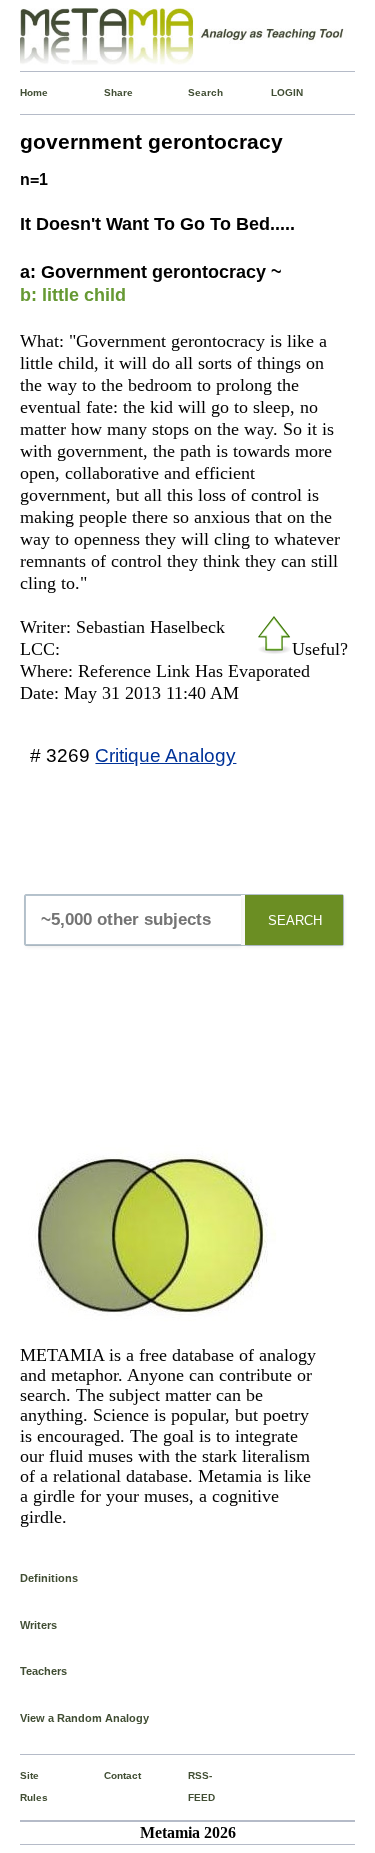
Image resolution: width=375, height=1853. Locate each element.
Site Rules (24, 1786)
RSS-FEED (192, 1786)
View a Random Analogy (84, 1718)
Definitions (49, 1578)
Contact (108, 1775)
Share (108, 92)
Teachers (43, 1671)
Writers (38, 1625)
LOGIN (275, 92)
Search (192, 92)
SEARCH (295, 920)
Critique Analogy (165, 755)
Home (24, 92)
